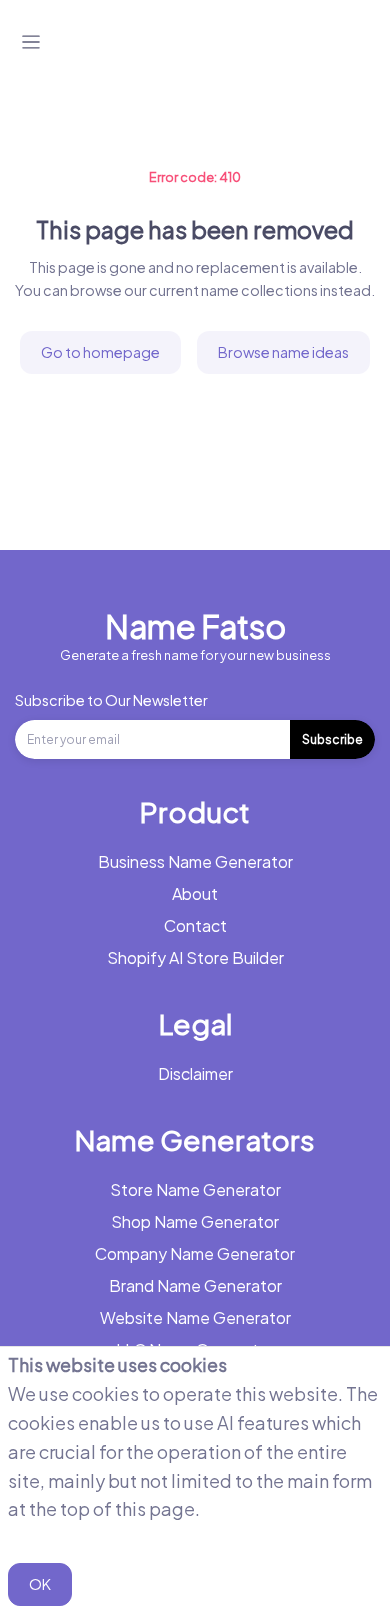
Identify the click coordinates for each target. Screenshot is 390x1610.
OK (40, 1584)
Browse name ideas (283, 352)
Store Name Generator (195, 1189)
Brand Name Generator (195, 1285)
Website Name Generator (195, 1317)
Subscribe (332, 739)
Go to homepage (100, 352)
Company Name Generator (195, 1253)
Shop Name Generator (195, 1221)
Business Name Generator (195, 861)
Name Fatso (195, 626)
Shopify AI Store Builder (195, 957)
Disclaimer (195, 1073)
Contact (195, 925)
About (195, 893)
